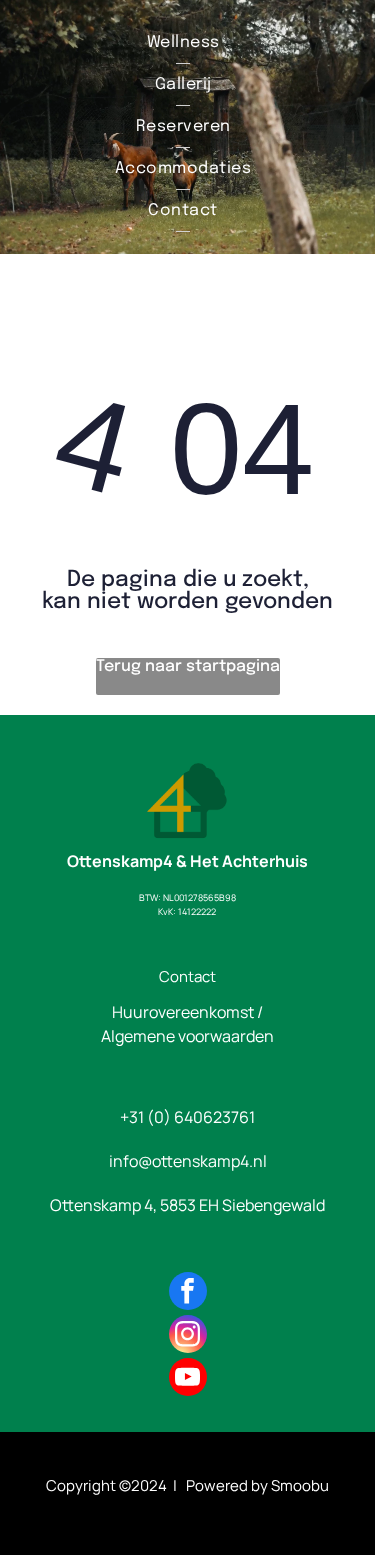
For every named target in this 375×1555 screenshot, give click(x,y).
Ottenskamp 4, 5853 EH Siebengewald (187, 1205)
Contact (187, 976)
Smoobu (300, 1485)
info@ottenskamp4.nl (188, 1161)
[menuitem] (183, 43)
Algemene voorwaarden (187, 1036)
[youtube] (188, 1379)
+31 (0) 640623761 (187, 1117)
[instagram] (188, 1336)
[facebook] (188, 1293)
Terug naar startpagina (188, 666)
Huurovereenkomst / (187, 1012)
